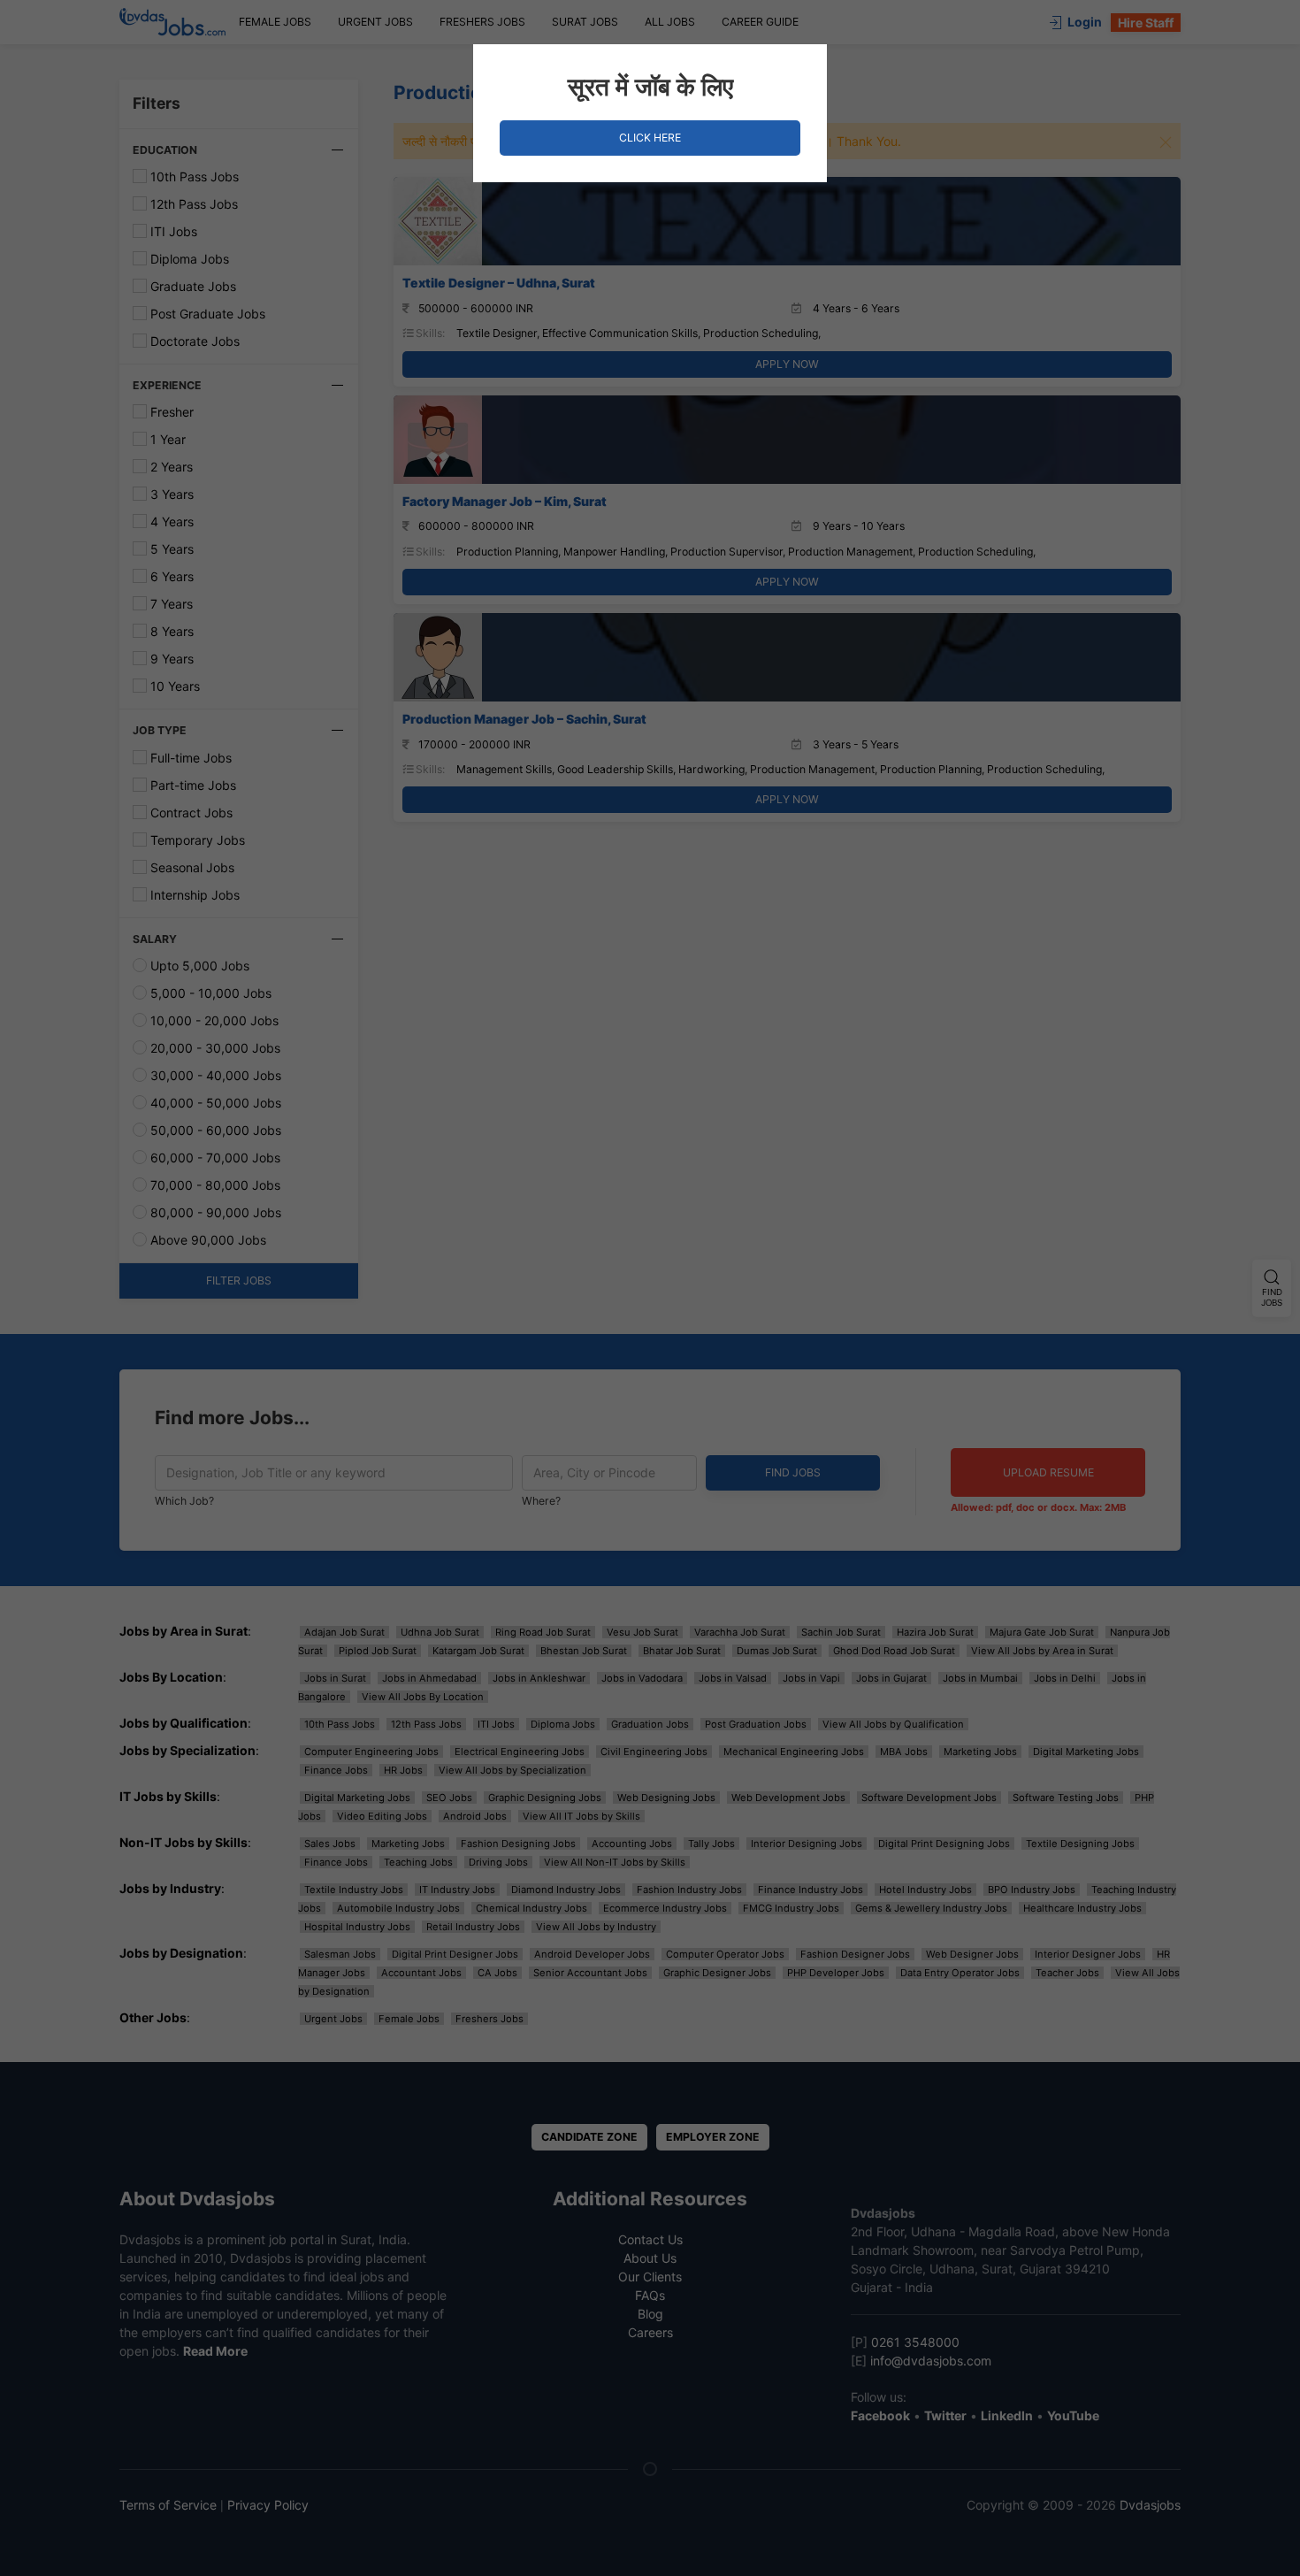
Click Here (650, 138)
